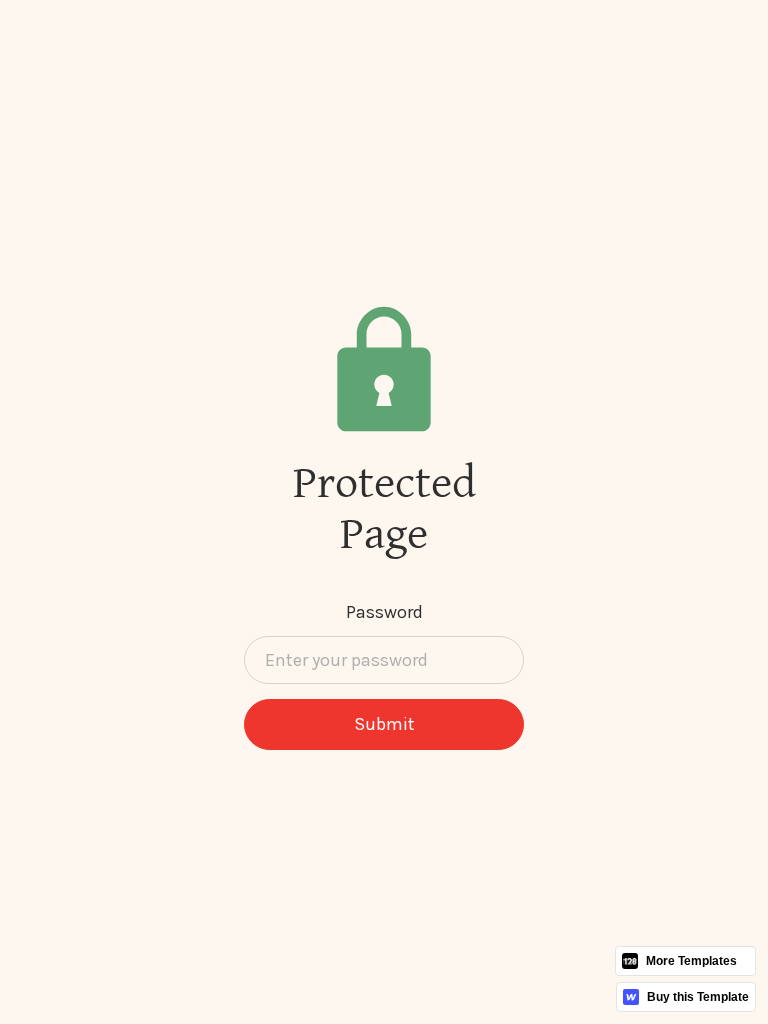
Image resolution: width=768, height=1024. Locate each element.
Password (384, 612)
